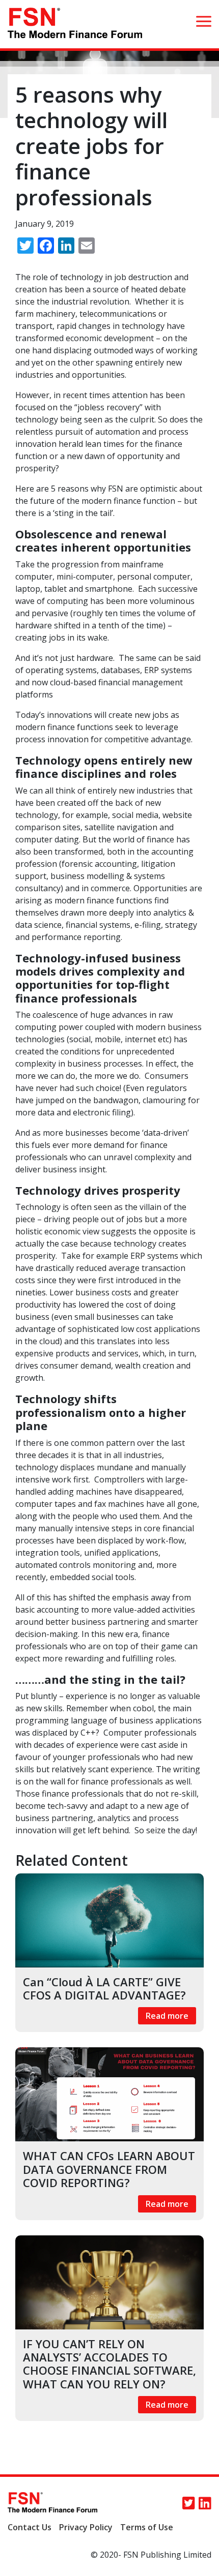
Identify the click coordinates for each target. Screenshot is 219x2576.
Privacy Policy (86, 2527)
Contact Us (30, 2527)
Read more (167, 2016)
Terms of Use (147, 2527)
